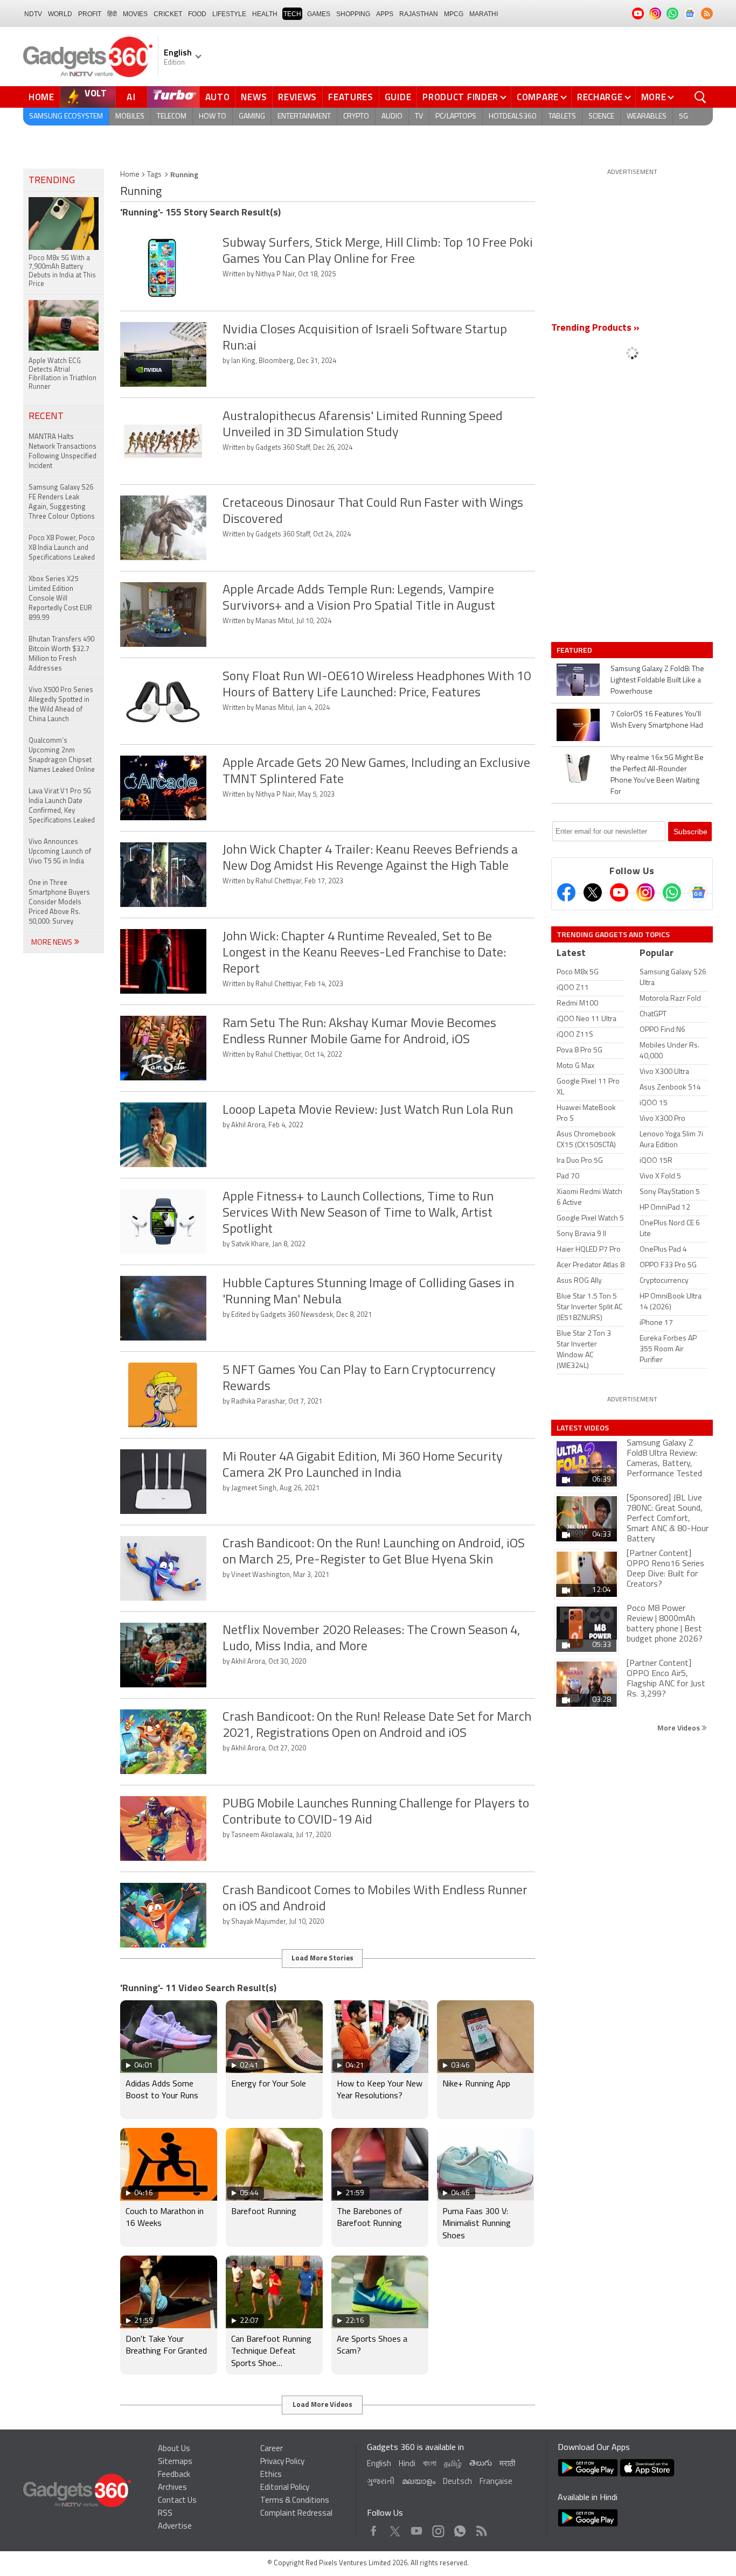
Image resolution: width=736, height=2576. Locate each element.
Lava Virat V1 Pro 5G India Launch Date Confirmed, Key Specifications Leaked (62, 806)
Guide (398, 97)
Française (496, 2482)
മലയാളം (419, 2482)
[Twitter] (593, 892)
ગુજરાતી (381, 2482)
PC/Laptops (456, 117)
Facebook (374, 2528)
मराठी (507, 2464)
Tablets (562, 117)
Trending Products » (595, 329)
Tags (154, 175)
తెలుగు (481, 2464)
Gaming (252, 117)
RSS (165, 2514)
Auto (218, 97)
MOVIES (135, 14)
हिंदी (112, 14)
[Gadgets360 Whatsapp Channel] (672, 892)
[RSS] (707, 13)
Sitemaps (175, 2462)
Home (41, 97)
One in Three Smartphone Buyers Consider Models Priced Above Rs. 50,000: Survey (59, 902)
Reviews (297, 97)
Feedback (174, 2475)
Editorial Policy (285, 2488)
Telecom (172, 117)
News (254, 97)
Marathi (484, 14)
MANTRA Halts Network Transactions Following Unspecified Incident (63, 452)
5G (683, 117)
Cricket (168, 14)
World (60, 14)
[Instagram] (645, 892)
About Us (174, 2449)
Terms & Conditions (295, 2501)
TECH (292, 14)
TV (419, 117)
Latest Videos (583, 1428)
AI (131, 97)
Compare (538, 97)
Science (601, 117)
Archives (172, 2488)
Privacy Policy (282, 2462)
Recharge (600, 97)
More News (53, 943)
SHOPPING (353, 14)
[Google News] (698, 892)
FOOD (197, 14)
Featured (575, 650)
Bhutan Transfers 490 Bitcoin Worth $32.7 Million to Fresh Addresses (61, 654)
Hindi (407, 2464)
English (379, 2464)
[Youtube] (619, 892)
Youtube (417, 2528)
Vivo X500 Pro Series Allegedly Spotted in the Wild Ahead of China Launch (61, 705)
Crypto (356, 117)
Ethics (271, 2475)
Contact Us (177, 2501)
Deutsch (457, 2482)
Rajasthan (419, 14)
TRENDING (52, 181)
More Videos (679, 1727)
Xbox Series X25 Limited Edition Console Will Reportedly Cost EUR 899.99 (60, 599)
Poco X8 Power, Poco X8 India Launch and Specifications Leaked (62, 548)
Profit (90, 14)
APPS (385, 14)
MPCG (454, 14)
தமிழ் (453, 2464)
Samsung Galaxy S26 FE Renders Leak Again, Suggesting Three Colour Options (62, 502)
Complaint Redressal (296, 2514)
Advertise (175, 2527)
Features (351, 97)
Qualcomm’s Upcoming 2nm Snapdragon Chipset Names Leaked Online (62, 755)
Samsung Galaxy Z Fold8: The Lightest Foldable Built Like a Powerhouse (657, 680)
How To (213, 117)
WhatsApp (460, 2528)
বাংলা (430, 2464)
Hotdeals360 (512, 117)
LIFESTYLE (229, 14)
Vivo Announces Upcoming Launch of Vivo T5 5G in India (60, 852)
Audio (392, 117)
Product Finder (460, 97)
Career (272, 2449)
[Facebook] (566, 892)
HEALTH (265, 14)
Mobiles (130, 117)
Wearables (647, 117)
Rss (481, 2528)
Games (319, 14)
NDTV (33, 14)
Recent (46, 417)
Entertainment (304, 117)
